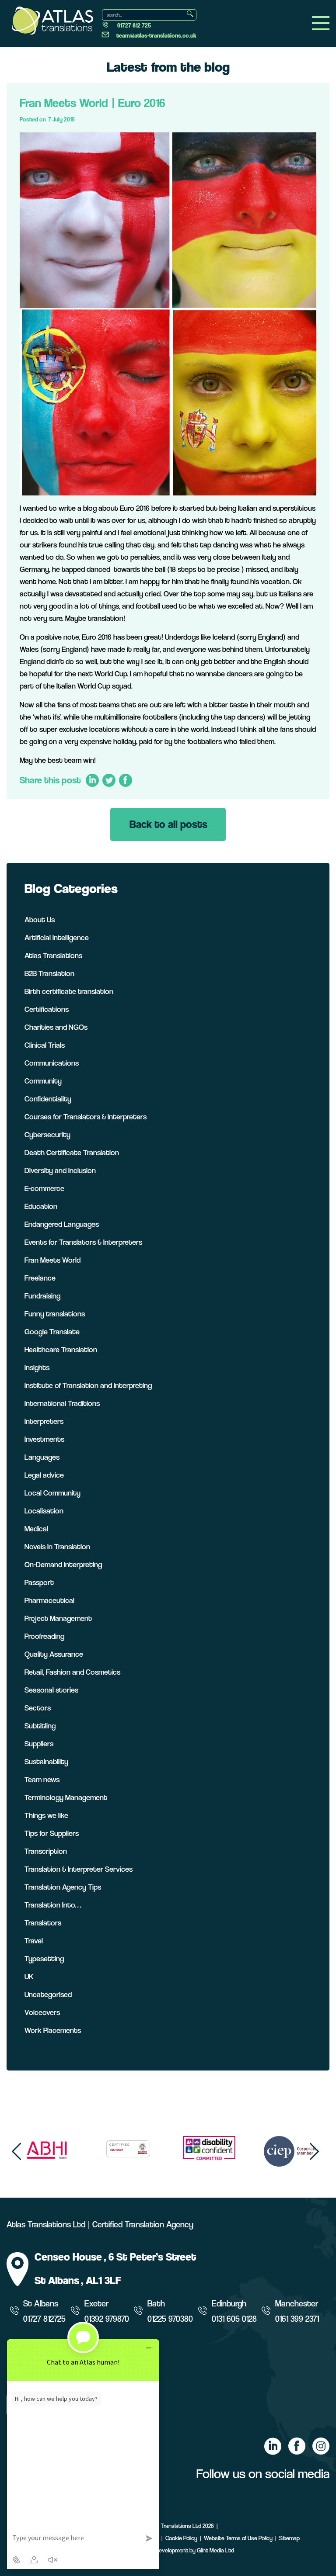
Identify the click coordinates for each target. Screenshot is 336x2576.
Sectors (38, 1708)
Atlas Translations (53, 955)
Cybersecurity (47, 1134)
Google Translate (52, 1331)
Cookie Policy (181, 2538)
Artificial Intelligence (57, 937)
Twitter (109, 781)
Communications (52, 1063)
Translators (43, 1923)
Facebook (125, 781)
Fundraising (42, 1296)
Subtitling (40, 1726)
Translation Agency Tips (63, 1887)
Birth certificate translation (69, 991)
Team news (42, 1779)
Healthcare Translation (61, 1349)
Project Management (58, 1618)
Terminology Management (66, 1797)
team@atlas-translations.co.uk (156, 35)
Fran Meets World (52, 1260)
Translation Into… (53, 1905)
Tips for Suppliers (52, 1833)
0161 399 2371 (297, 2319)
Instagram (321, 2446)
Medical (36, 1529)
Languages (42, 1457)
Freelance (40, 1278)
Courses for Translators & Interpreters (86, 1117)
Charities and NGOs (56, 1027)
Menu (321, 23)
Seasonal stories (51, 1690)
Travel (34, 1941)
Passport (39, 1582)
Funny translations (55, 1314)
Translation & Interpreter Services (79, 1869)
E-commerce (44, 1188)
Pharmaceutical (49, 1600)
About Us (40, 919)
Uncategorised (48, 1994)
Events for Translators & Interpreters (83, 1242)
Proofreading (44, 1636)
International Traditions (62, 1403)
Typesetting (44, 1958)
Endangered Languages (62, 1224)
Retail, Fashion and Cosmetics (72, 1672)
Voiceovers (42, 2012)
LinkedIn (92, 781)
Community (43, 1081)
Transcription (46, 1851)
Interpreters (44, 1421)
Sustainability (46, 1761)
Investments (44, 1439)
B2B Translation (49, 973)
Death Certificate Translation (72, 1152)
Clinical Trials (45, 1045)
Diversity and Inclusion (60, 1170)
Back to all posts (168, 824)
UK (29, 1976)
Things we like (46, 1815)
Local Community (52, 1493)
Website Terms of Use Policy (238, 2538)
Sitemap (289, 2538)
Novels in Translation (57, 1546)
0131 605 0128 (234, 2319)
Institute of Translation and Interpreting (88, 1385)
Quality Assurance (54, 1654)
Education (41, 1206)
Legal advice (44, 1475)
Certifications (47, 1009)
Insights (37, 1367)
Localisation (44, 1511)
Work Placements (53, 2030)
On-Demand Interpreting (63, 1564)
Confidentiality (48, 1099)
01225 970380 (170, 2319)
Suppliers (39, 1743)
